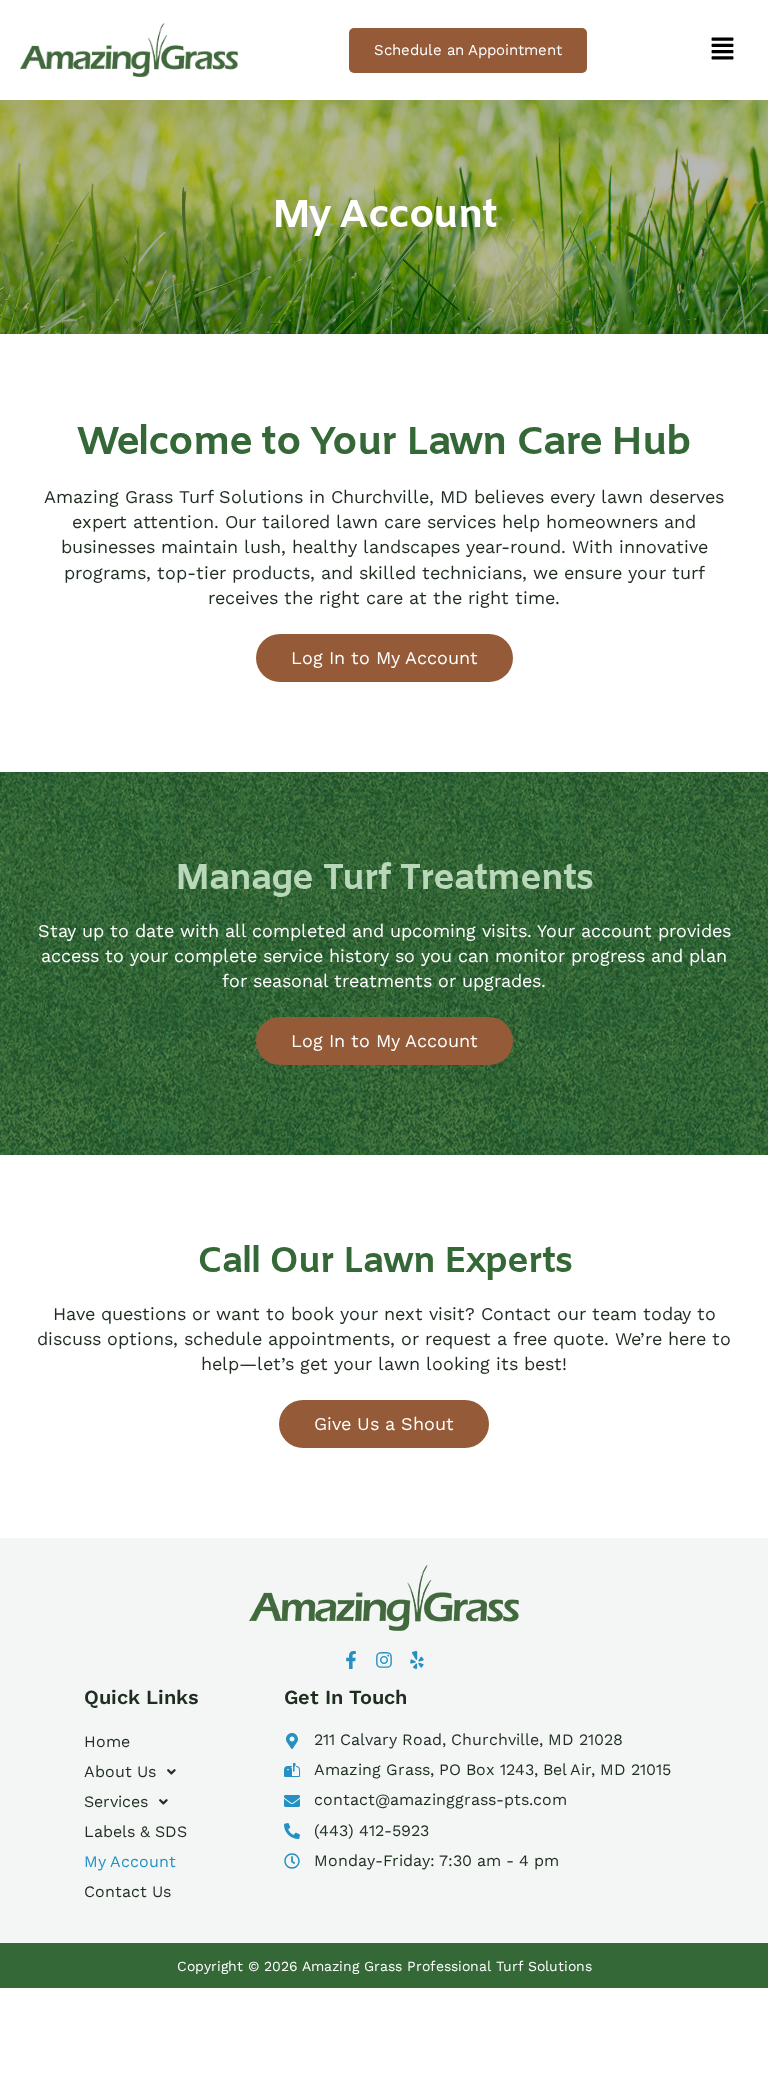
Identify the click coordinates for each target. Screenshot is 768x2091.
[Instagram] (384, 1660)
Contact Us (127, 1891)
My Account (130, 1861)
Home (107, 1741)
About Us (120, 1771)
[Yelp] (417, 1660)
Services (116, 1801)
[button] (722, 50)
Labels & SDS (135, 1831)
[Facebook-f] (351, 1660)
